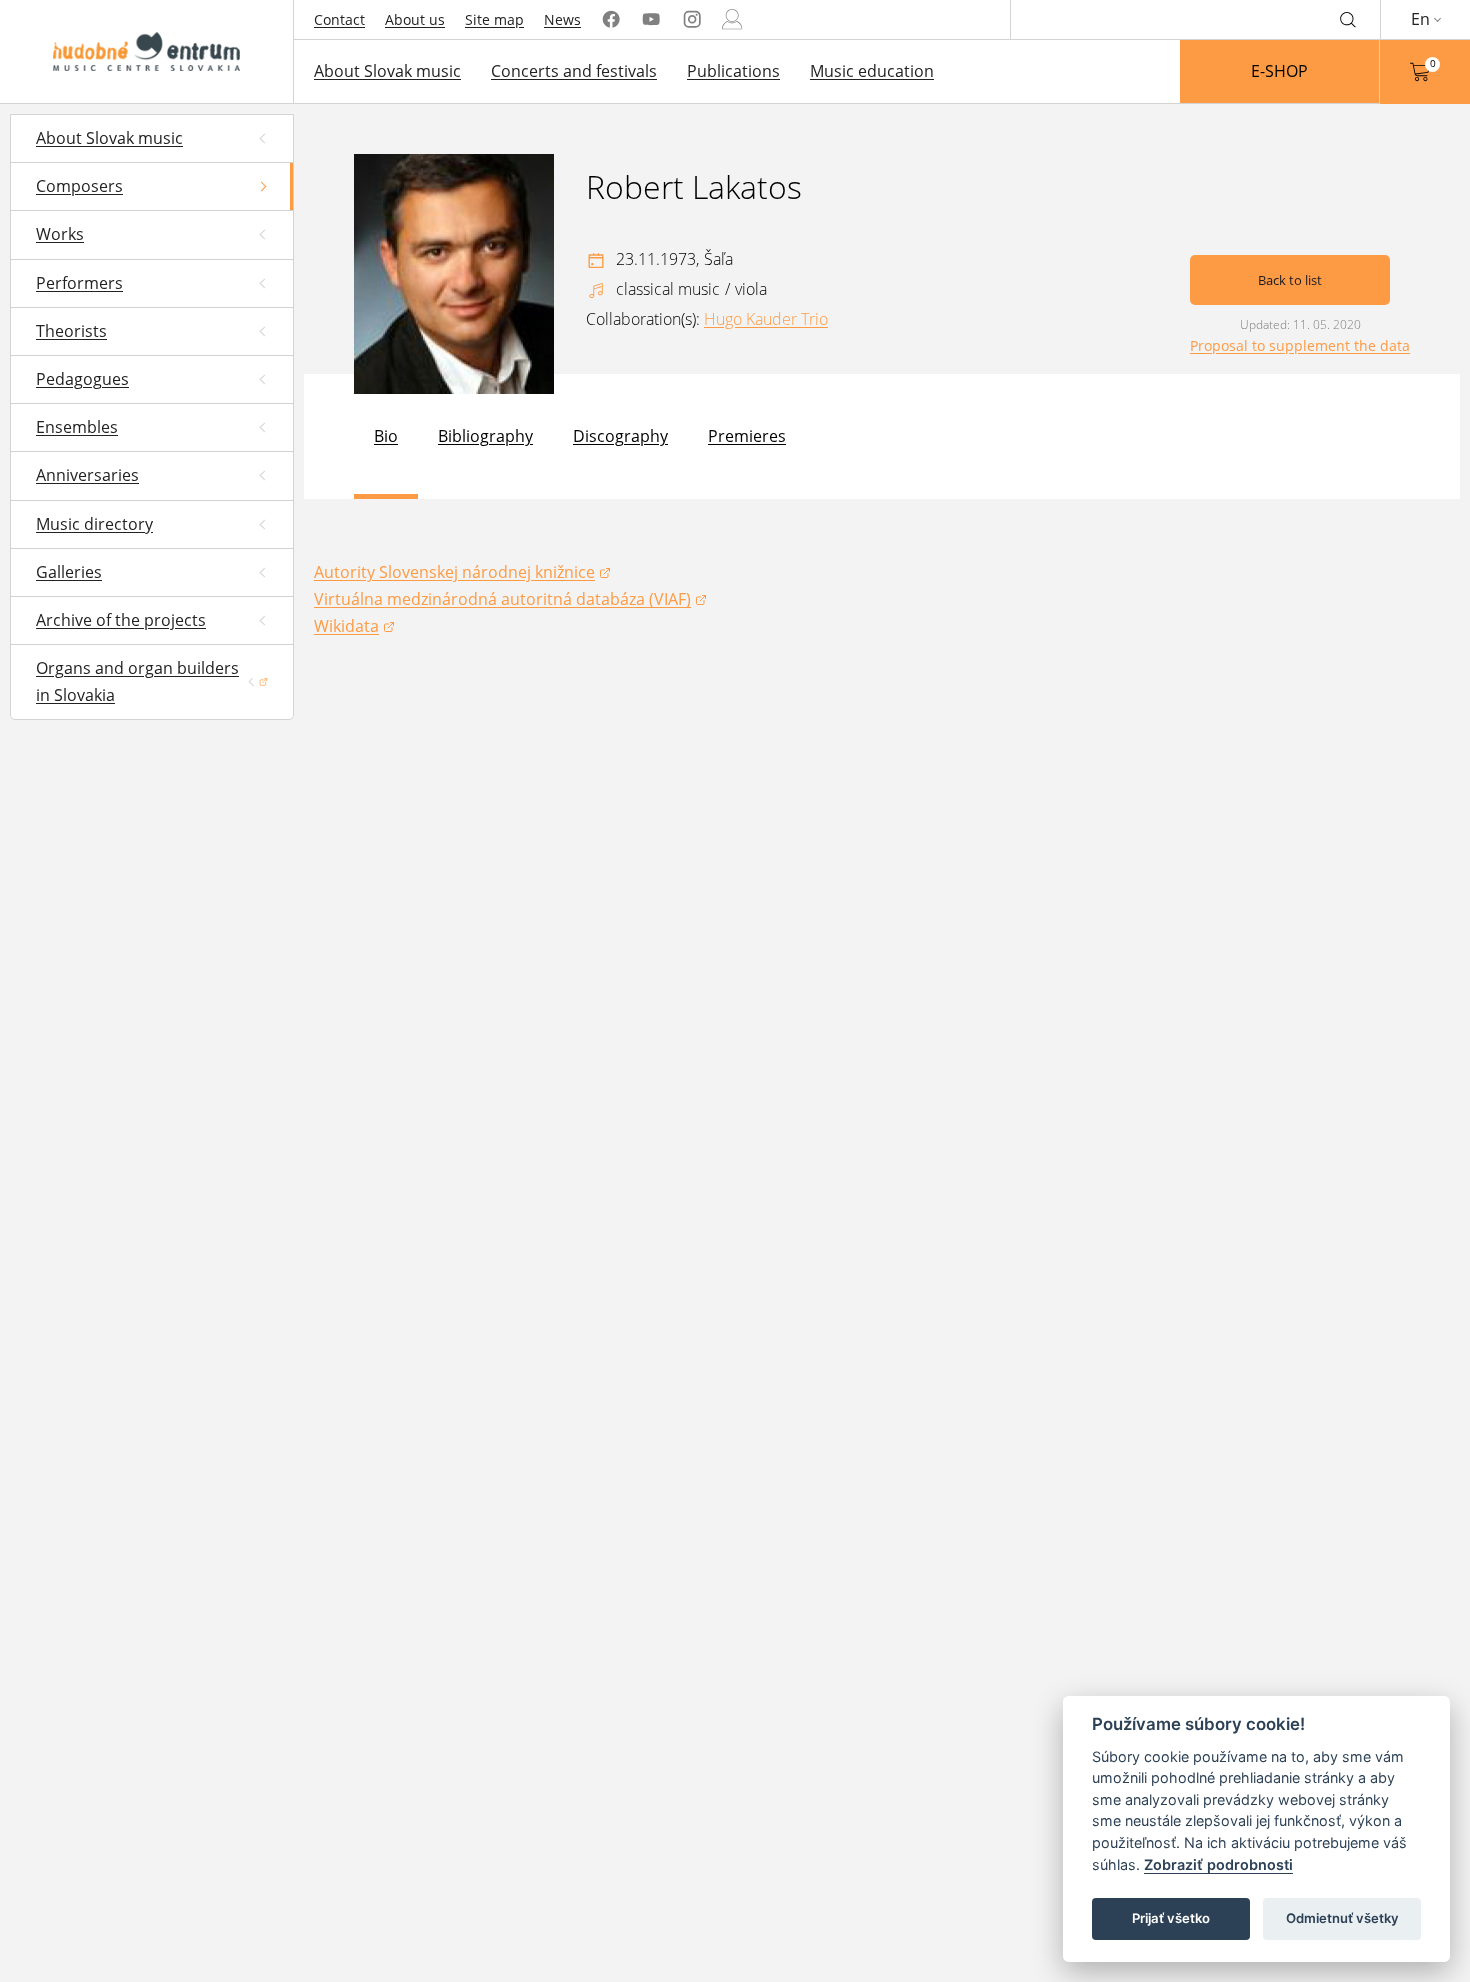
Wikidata (354, 627)
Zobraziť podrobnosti (1218, 1864)
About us (415, 19)
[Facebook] (611, 19)
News (562, 19)
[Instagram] (692, 19)
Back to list (1290, 280)
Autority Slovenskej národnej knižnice (454, 573)
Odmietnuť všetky (1342, 1918)
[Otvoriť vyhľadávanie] (1348, 19)
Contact (339, 19)
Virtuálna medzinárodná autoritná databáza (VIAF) (502, 600)
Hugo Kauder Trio (766, 319)
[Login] (732, 19)
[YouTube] (651, 19)
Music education (872, 71)
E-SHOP (1279, 71)
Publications (733, 71)
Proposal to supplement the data (1300, 345)
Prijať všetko (1171, 1918)
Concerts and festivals (574, 71)
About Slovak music (387, 71)
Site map (494, 19)
